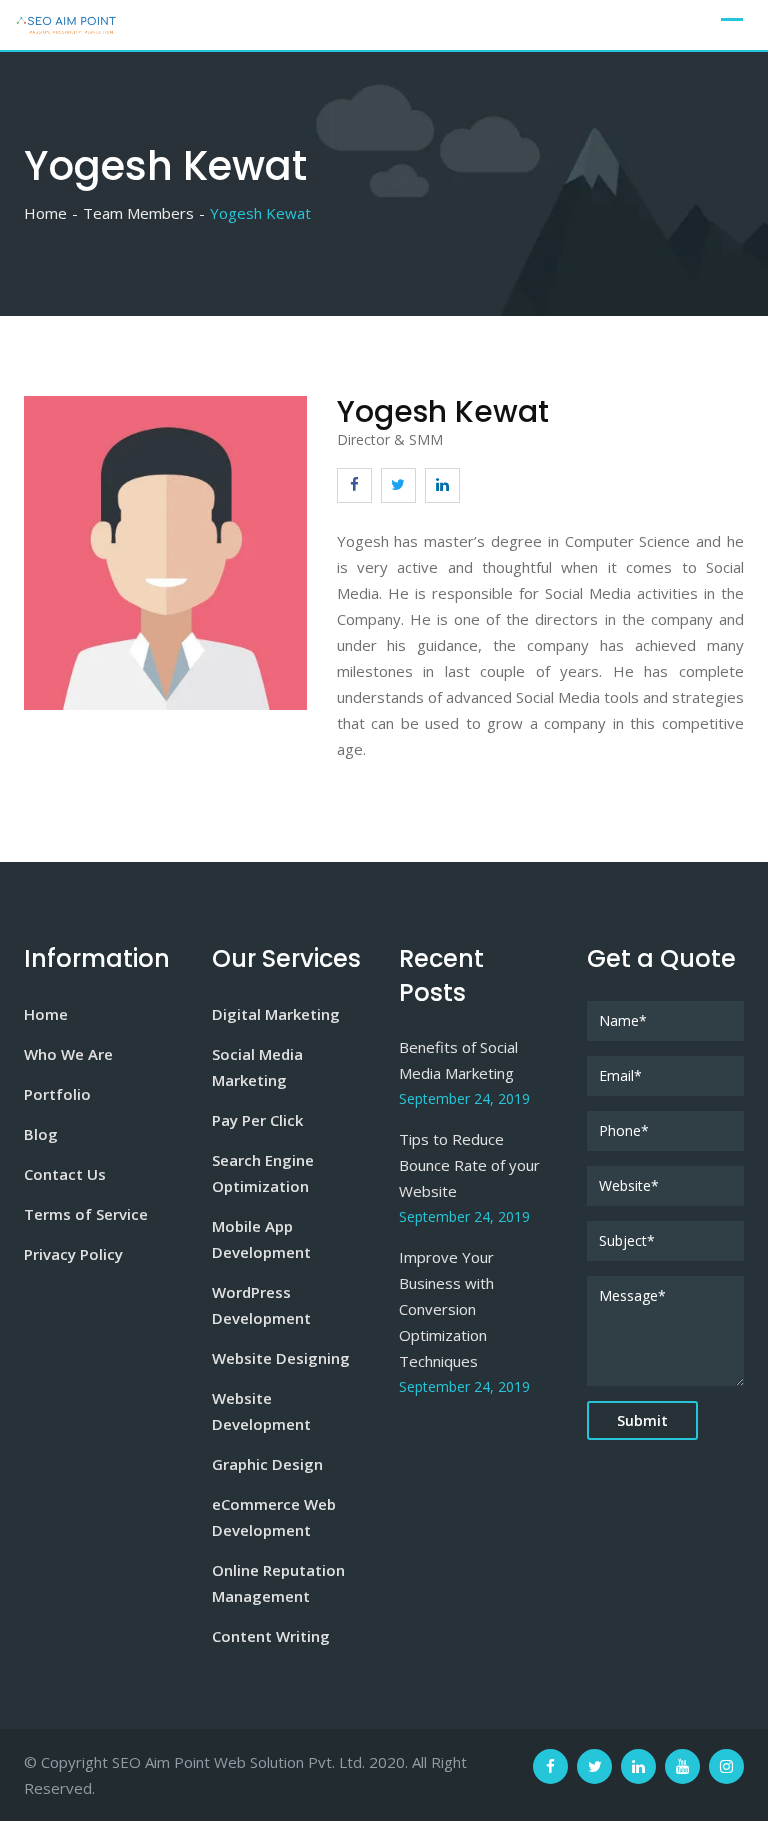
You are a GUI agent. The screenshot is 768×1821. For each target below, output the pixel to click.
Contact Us (65, 1174)
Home (46, 1014)
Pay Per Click (257, 1120)
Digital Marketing (276, 1014)
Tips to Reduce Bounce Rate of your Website (469, 1165)
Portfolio (57, 1094)
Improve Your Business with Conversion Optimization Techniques (446, 1309)
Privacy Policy (73, 1254)
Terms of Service (86, 1214)
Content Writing (271, 1636)
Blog (41, 1134)
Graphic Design (267, 1464)
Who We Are (68, 1054)
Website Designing (281, 1358)
